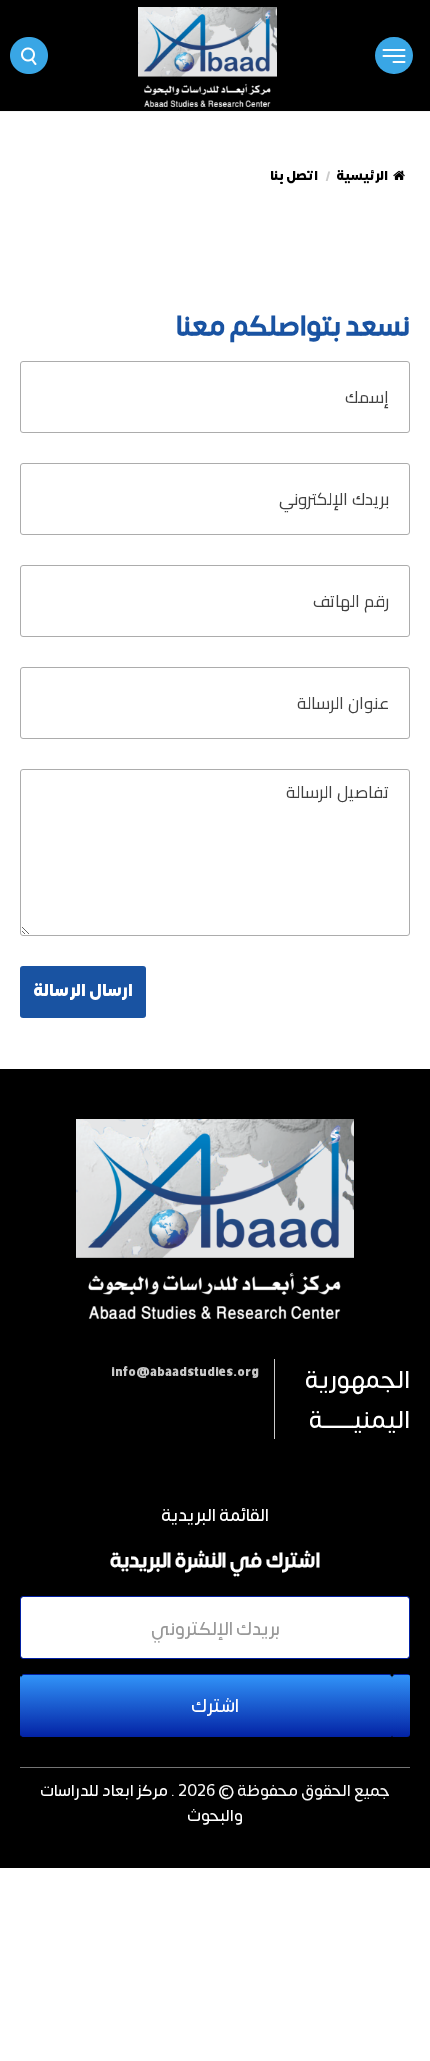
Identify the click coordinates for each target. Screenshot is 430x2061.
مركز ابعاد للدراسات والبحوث (141, 1802)
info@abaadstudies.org (185, 1372)
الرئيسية (362, 176)
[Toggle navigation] (393, 55)
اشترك (215, 1705)
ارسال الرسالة (83, 991)
